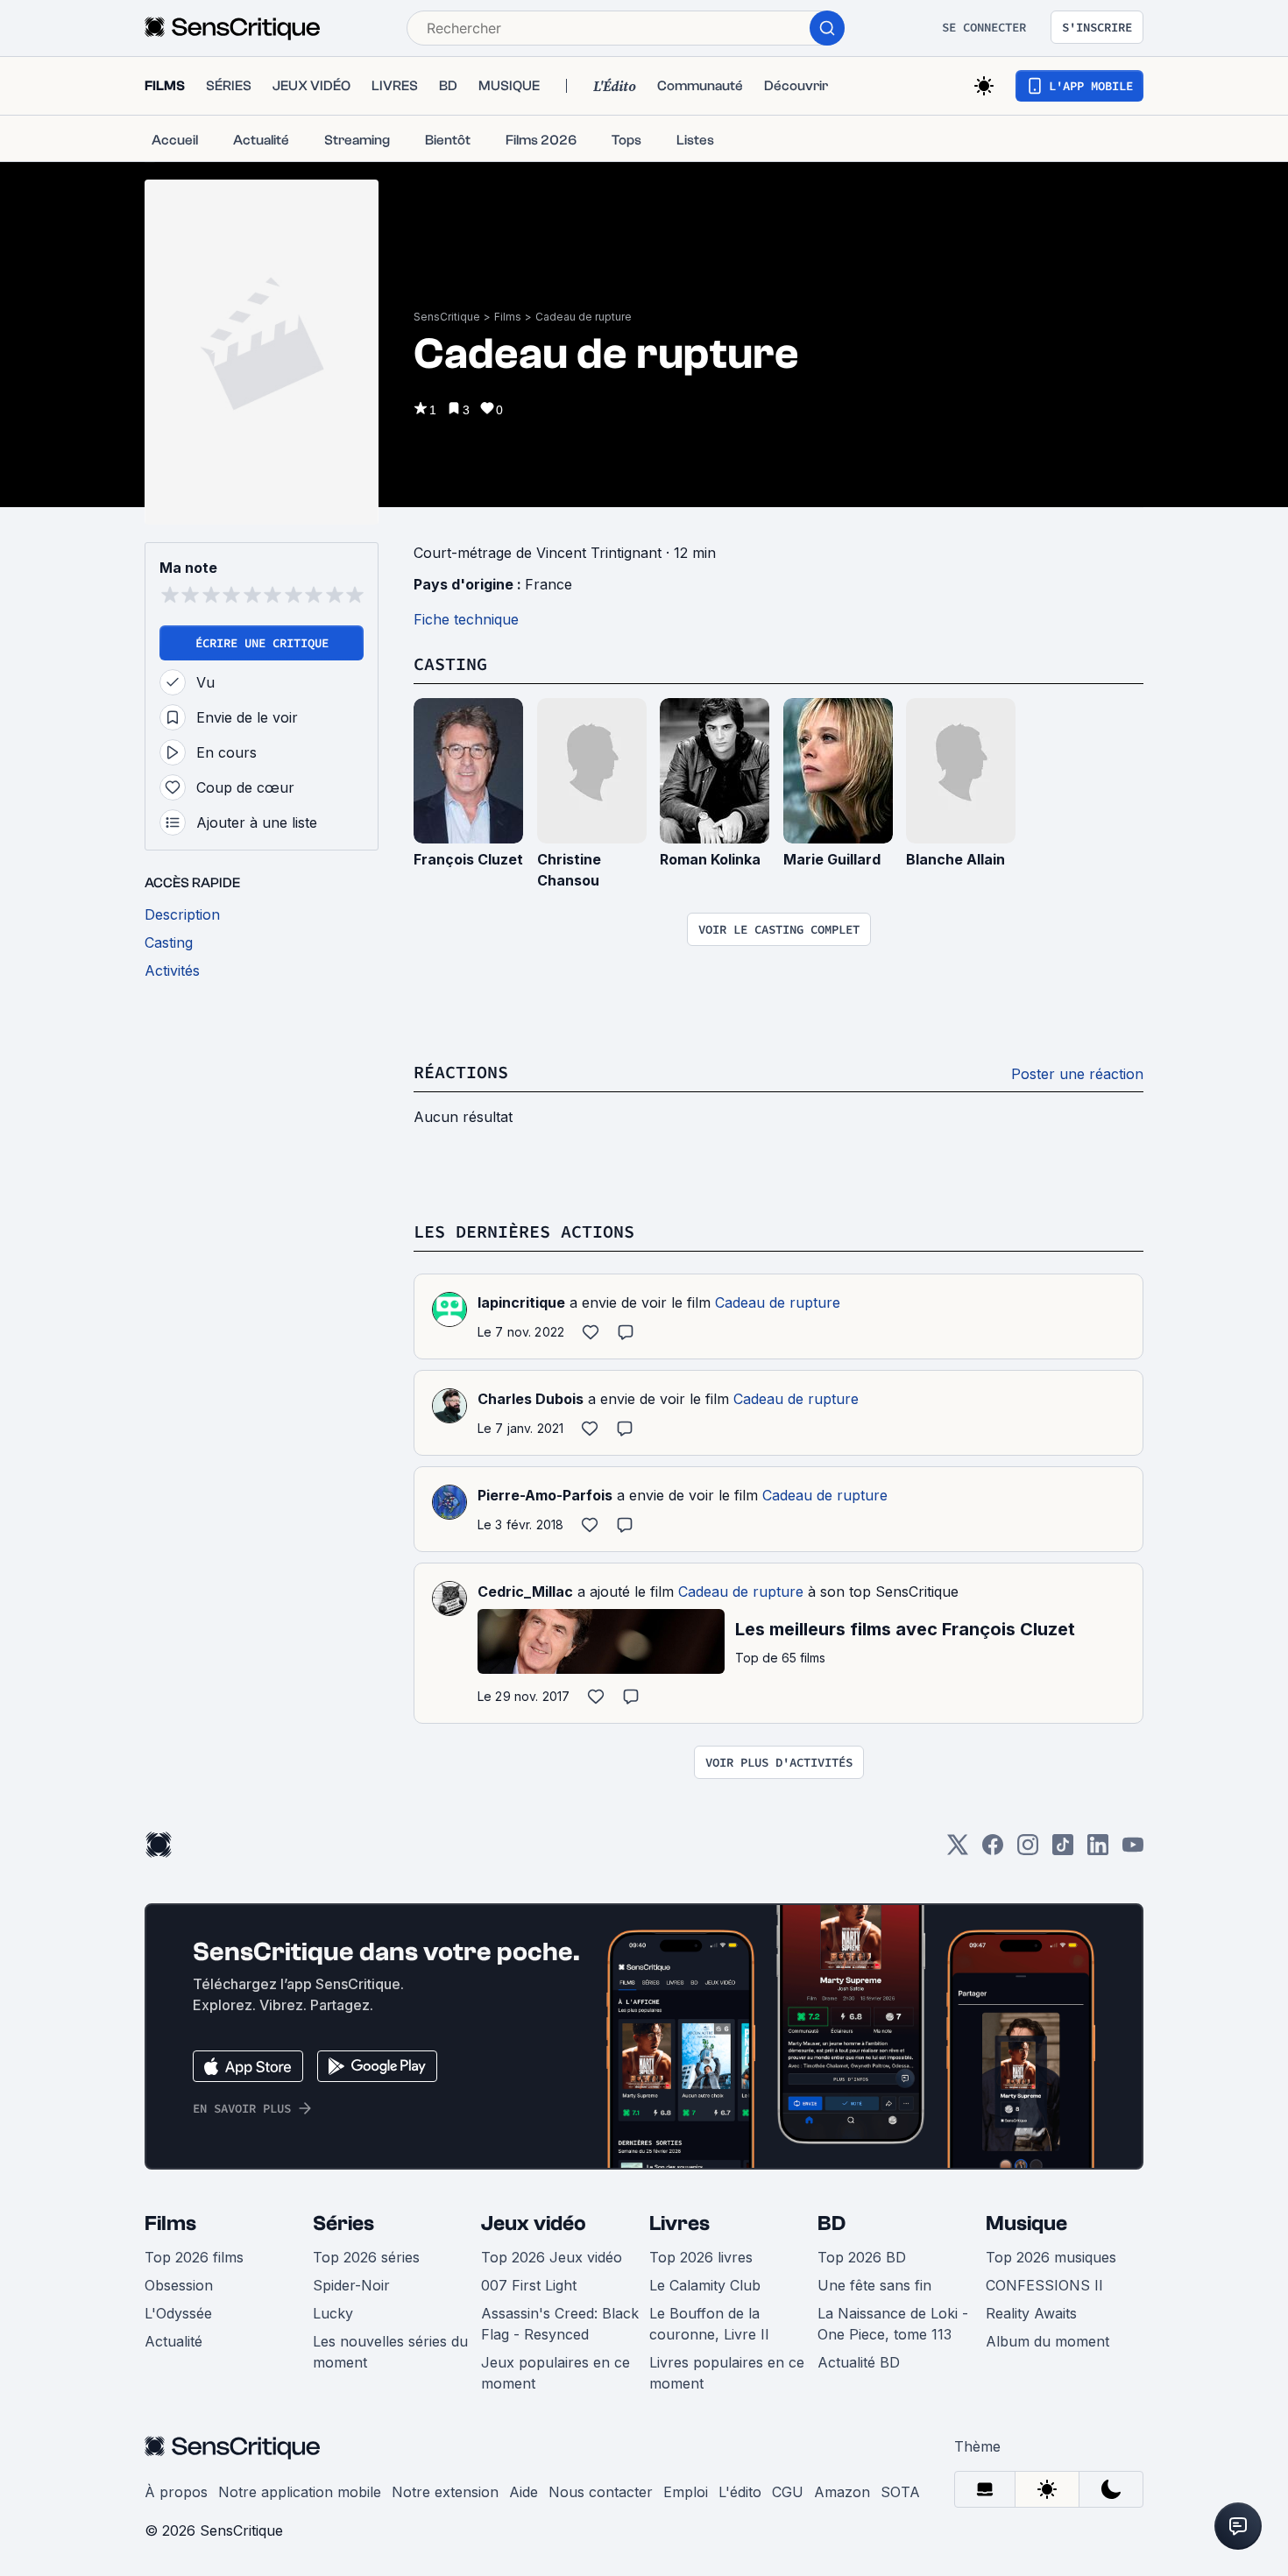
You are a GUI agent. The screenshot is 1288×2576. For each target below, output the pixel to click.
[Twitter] (958, 1850)
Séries (343, 2223)
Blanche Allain (955, 859)
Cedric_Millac (525, 1591)
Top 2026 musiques (1051, 2257)
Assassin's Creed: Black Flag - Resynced (560, 2324)
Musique (1026, 2223)
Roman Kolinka (710, 859)
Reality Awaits (1031, 2313)
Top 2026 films (194, 2257)
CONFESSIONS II (1044, 2285)
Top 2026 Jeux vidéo (552, 2257)
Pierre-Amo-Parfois (545, 1495)
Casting (450, 663)
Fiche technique (466, 619)
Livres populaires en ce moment (727, 2373)
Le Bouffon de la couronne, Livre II (709, 2324)
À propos (176, 2492)
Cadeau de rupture (584, 317)
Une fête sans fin (874, 2285)
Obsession (179, 2285)
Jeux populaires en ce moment (556, 2373)
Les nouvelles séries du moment (390, 2352)
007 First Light (529, 2285)
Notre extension (445, 2492)
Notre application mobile (300, 2492)
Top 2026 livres (701, 2257)
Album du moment (1047, 2341)
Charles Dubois (531, 1399)
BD (832, 2223)
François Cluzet (468, 859)
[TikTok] (1063, 1850)
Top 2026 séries (366, 2257)
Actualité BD (859, 2362)
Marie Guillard (832, 859)
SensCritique (447, 317)
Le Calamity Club (705, 2285)
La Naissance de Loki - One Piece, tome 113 (893, 2324)
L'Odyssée (178, 2313)
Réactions (461, 1072)
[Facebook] (993, 1850)
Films (508, 317)
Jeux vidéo (534, 2223)
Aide (524, 2492)
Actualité (173, 2341)
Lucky (333, 2313)
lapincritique (521, 1302)
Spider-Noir (351, 2285)
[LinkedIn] (1098, 1850)
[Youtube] (1133, 1850)
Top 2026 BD (862, 2257)
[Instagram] (1028, 1850)
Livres (679, 2223)
